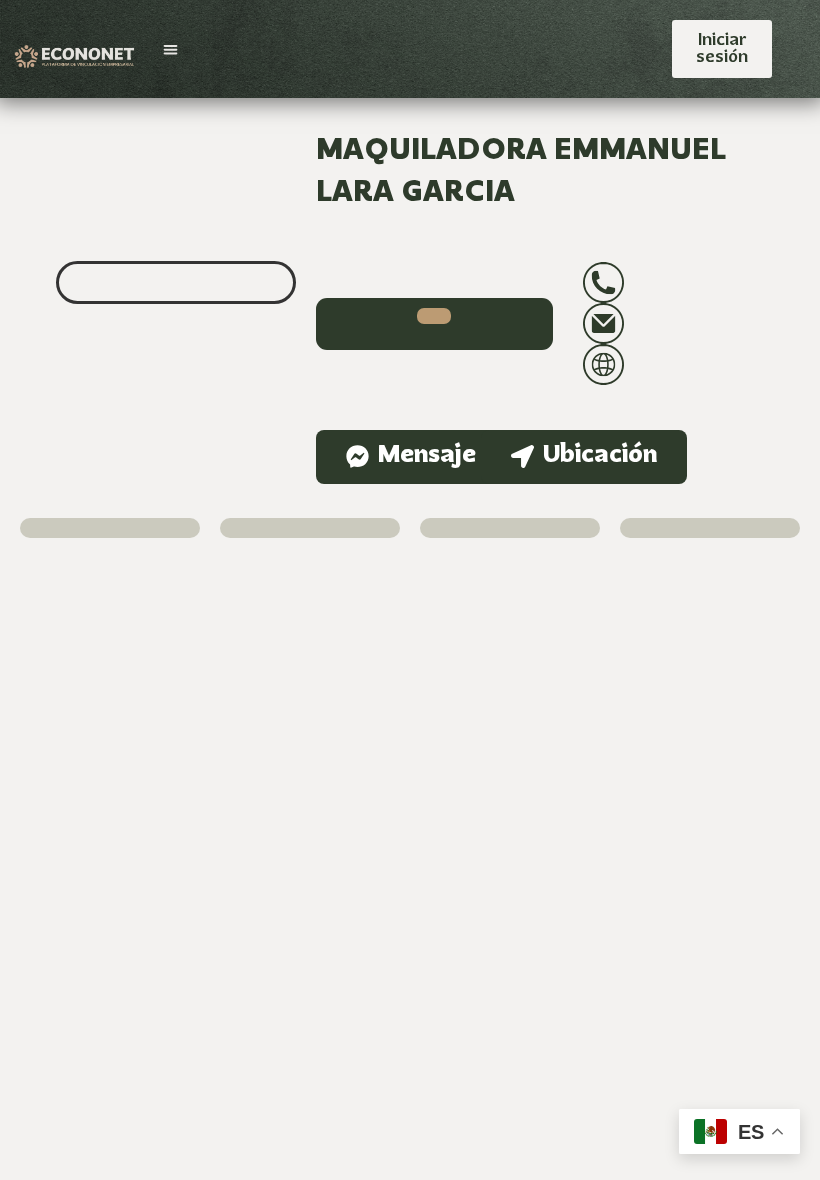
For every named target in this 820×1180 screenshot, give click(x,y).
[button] (170, 49)
